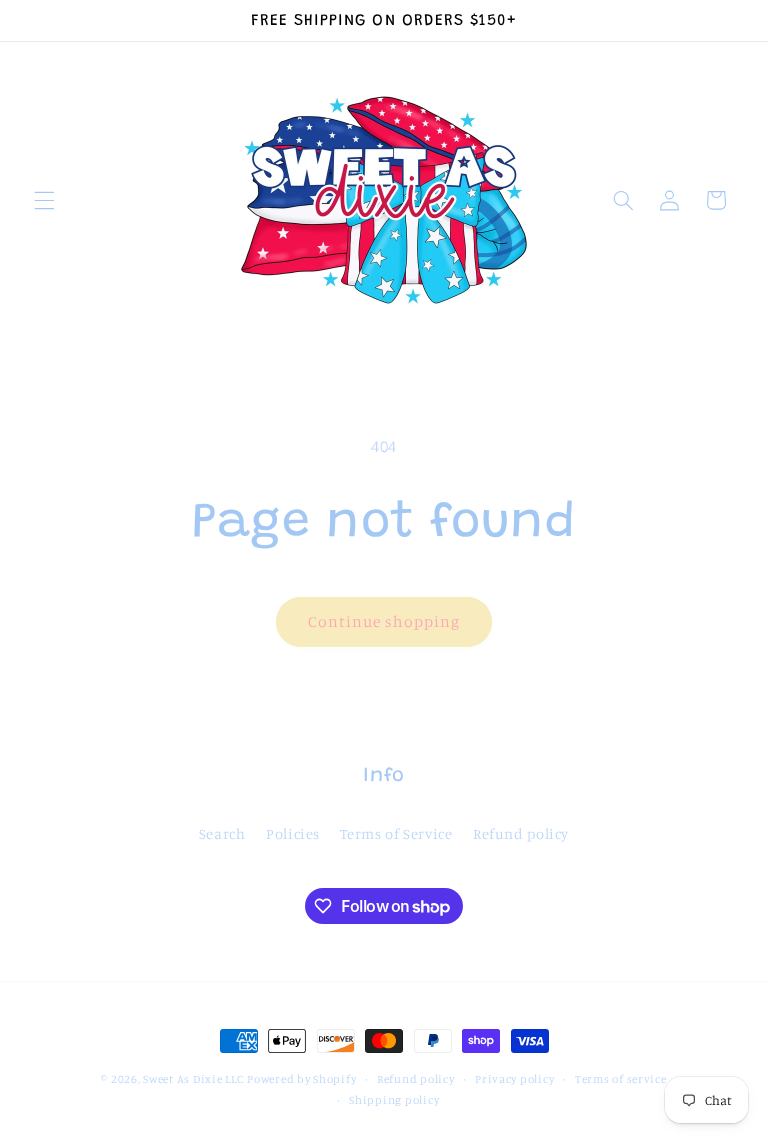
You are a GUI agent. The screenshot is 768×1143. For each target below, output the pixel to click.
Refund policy (521, 833)
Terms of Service (396, 833)
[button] (44, 200)
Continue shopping (384, 621)
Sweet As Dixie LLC (193, 1079)
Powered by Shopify (301, 1079)
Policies (293, 833)
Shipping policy (394, 1100)
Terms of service (621, 1079)
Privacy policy (514, 1079)
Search (222, 833)
